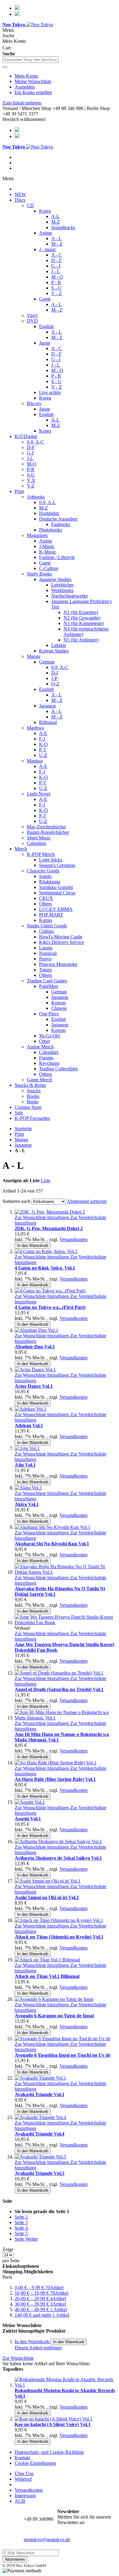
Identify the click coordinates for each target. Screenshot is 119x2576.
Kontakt (22, 2458)
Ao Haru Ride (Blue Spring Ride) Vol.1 (55, 1779)
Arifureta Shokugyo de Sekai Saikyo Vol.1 (58, 1858)
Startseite (23, 1129)
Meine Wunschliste (33, 81)
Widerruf (23, 2479)
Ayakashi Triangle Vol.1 (40, 2094)
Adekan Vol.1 (29, 1425)
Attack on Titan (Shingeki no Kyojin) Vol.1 (59, 1937)
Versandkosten (74, 1239)
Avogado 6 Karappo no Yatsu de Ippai (54, 2016)
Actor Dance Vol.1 (34, 1386)
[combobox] (31, 60)
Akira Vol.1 (27, 1504)
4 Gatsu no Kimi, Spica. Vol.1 (45, 1268)
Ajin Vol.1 (25, 1465)
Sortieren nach (16, 1201)
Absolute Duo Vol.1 (35, 1347)
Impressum (25, 2496)
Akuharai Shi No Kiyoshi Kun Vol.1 (52, 1544)
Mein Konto (26, 76)
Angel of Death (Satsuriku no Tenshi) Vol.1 (59, 1689)
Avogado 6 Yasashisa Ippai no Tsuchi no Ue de (63, 2055)
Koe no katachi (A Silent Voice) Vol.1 (53, 2424)
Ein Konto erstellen (33, 92)
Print (19, 1134)
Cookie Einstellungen (35, 2463)
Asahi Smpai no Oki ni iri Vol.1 (47, 1897)
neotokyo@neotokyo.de (47, 2539)
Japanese (23, 1145)
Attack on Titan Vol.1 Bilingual (47, 1976)
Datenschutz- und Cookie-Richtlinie (49, 2452)
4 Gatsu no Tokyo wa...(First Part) (50, 1307)
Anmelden (25, 87)
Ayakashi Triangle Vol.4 (40, 2134)
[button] (42, 1217)
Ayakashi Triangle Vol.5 (40, 2173)
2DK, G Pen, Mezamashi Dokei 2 (49, 1228)
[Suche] (5, 67)
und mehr (42, 2315)
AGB (20, 2501)
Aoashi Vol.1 (28, 1819)
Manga (21, 1140)
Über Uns (24, 2474)
